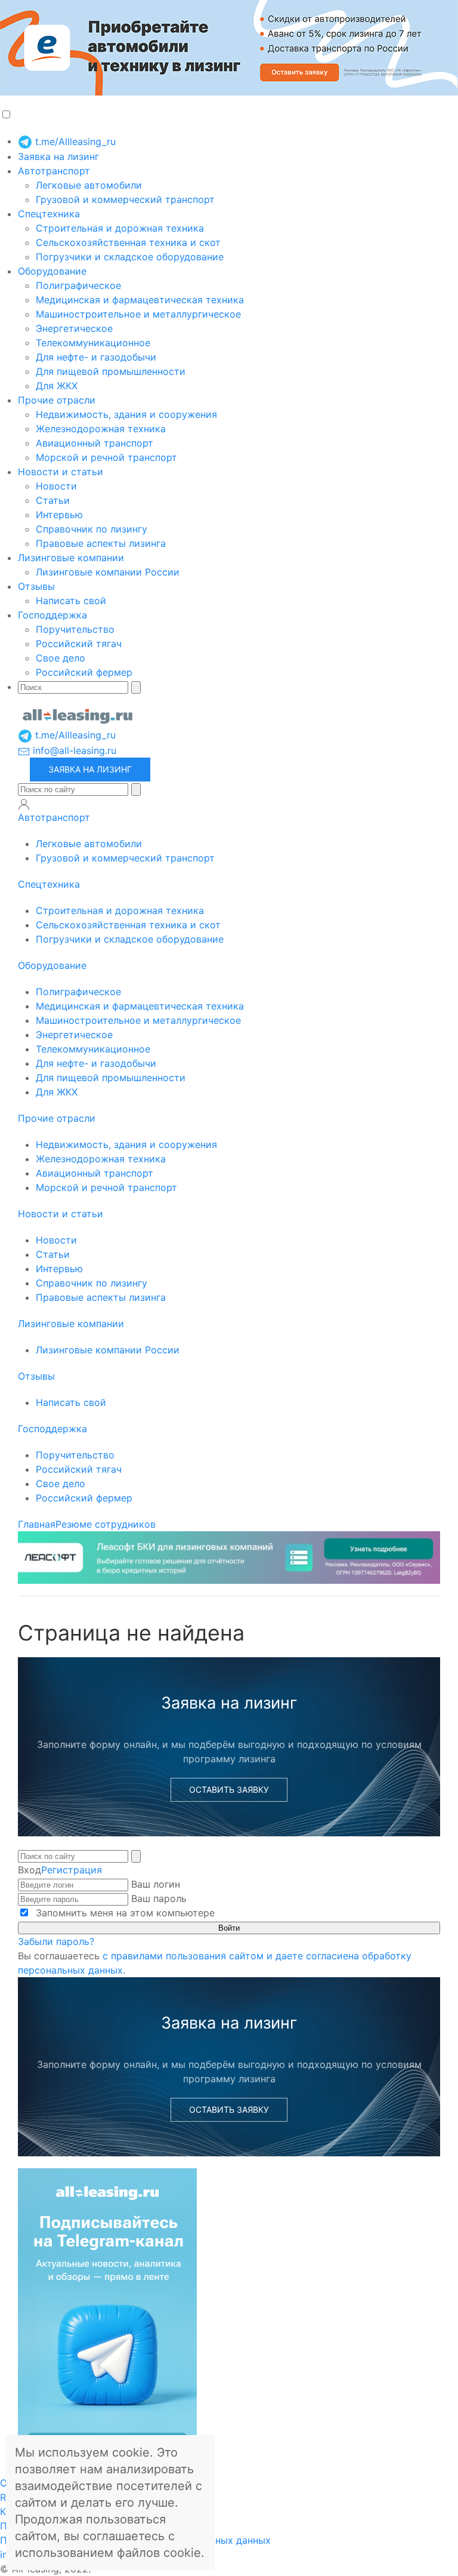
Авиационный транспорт (95, 443)
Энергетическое (74, 328)
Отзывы (36, 586)
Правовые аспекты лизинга (101, 543)
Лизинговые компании (71, 558)
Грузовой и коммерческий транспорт (125, 199)
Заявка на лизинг (58, 156)
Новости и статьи (61, 472)
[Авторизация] (24, 804)
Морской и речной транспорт (106, 457)
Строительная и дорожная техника (120, 228)
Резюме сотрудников (106, 1524)
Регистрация (72, 1870)
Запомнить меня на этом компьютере (124, 1913)
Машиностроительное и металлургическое (138, 314)
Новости (56, 486)
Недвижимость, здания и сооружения (126, 414)
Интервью (59, 515)
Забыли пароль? (56, 1941)
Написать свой (71, 601)
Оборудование (52, 271)
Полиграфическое (78, 285)
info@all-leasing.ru (73, 750)
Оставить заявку (229, 1789)
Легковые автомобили (89, 185)
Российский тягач (79, 644)
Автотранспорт (54, 171)
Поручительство (75, 629)
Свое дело (61, 658)
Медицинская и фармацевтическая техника (140, 300)
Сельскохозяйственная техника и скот (128, 242)
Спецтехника (49, 214)
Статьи (53, 500)
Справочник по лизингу (92, 529)
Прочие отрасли (57, 400)
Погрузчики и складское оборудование (130, 257)
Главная (37, 1524)
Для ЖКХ (57, 386)
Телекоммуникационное (93, 343)
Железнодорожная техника (101, 429)
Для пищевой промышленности (111, 371)
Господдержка (52, 615)
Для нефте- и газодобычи (96, 357)
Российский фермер (84, 672)
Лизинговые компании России (108, 572)
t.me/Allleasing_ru (74, 141)
